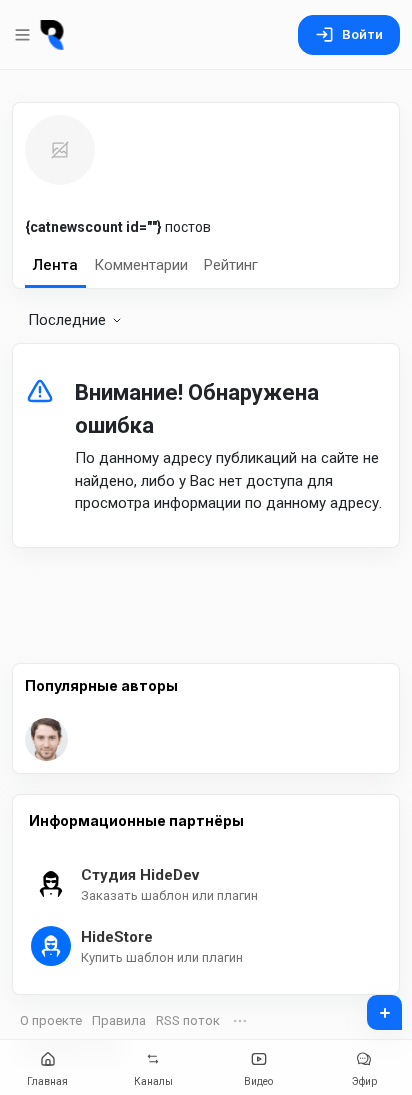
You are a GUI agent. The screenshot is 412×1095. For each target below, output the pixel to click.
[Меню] (24, 35)
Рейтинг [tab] (231, 265)
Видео (258, 1081)
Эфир (364, 1081)
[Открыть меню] (240, 1021)
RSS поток (188, 1020)
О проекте (51, 1020)
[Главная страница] (52, 35)
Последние (67, 320)
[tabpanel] (206, 438)
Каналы (153, 1081)
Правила (119, 1020)
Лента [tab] (55, 265)
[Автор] (51, 739)
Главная (47, 1081)
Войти (362, 34)
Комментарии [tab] (141, 265)
